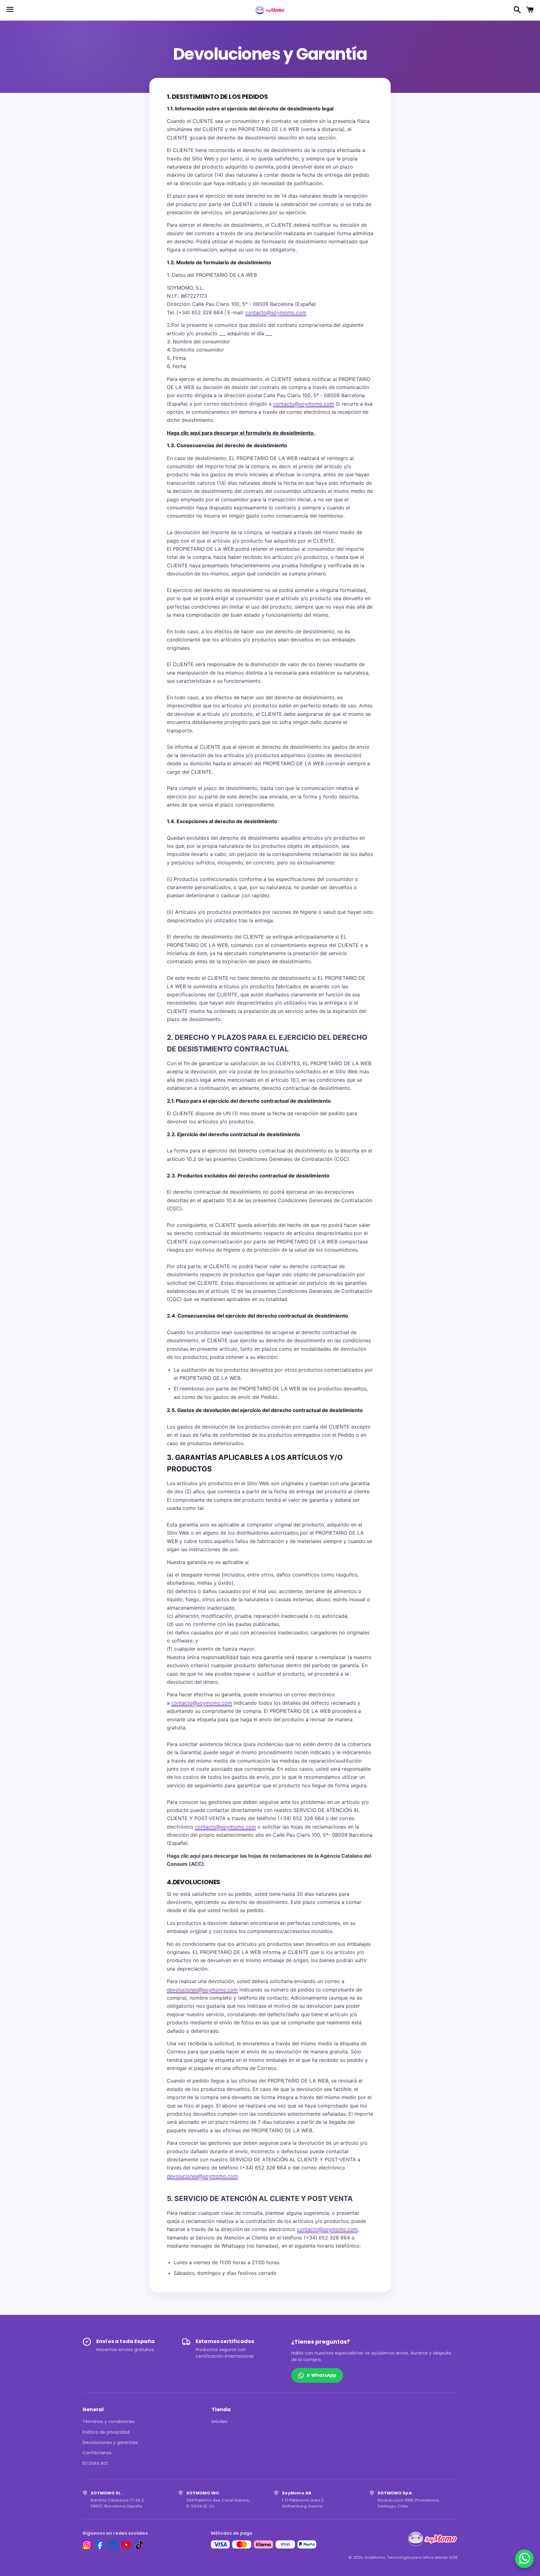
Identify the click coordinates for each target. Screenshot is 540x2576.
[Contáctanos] (525, 2559)
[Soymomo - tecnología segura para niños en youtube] (126, 2545)
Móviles (220, 2422)
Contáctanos (97, 2453)
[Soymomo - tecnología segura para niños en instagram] (87, 2545)
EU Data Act (95, 2463)
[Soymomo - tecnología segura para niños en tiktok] (139, 2545)
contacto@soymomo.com (276, 312)
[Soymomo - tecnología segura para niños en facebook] (100, 2545)
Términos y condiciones (109, 2422)
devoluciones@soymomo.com (202, 1990)
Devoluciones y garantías (110, 2442)
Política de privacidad (106, 2432)
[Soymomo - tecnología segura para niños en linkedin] (113, 2545)
